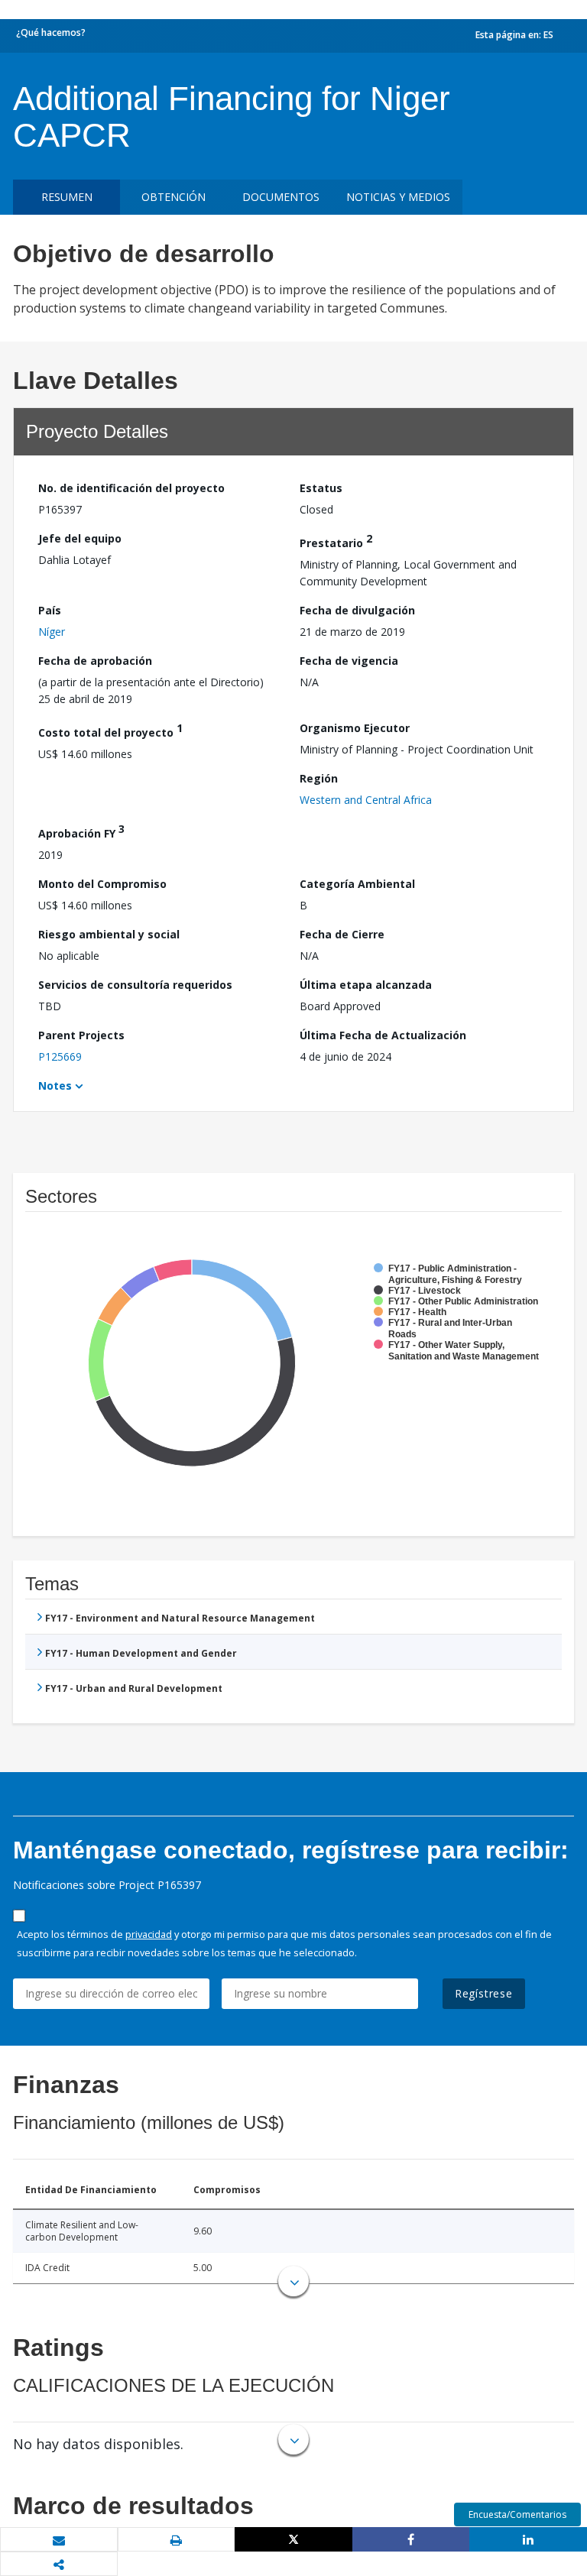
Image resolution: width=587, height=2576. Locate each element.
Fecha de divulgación (357, 610)
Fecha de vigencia (349, 661)
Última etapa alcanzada (366, 985)
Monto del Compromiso (102, 884)
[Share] (411, 2539)
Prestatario (336, 541)
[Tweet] (293, 2539)
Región (319, 778)
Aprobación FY (81, 831)
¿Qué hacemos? (51, 32)
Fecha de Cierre (342, 934)
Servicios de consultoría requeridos (135, 985)
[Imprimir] (177, 2540)
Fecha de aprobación (95, 661)
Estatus (321, 488)
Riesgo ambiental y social (109, 934)
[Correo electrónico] (59, 2540)
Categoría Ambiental (357, 884)
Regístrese (484, 1993)
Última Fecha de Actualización (383, 1035)
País (50, 610)
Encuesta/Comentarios (517, 2514)
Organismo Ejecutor (355, 728)
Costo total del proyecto (110, 730)
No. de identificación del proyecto (131, 488)
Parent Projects (81, 1035)
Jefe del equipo (80, 538)
